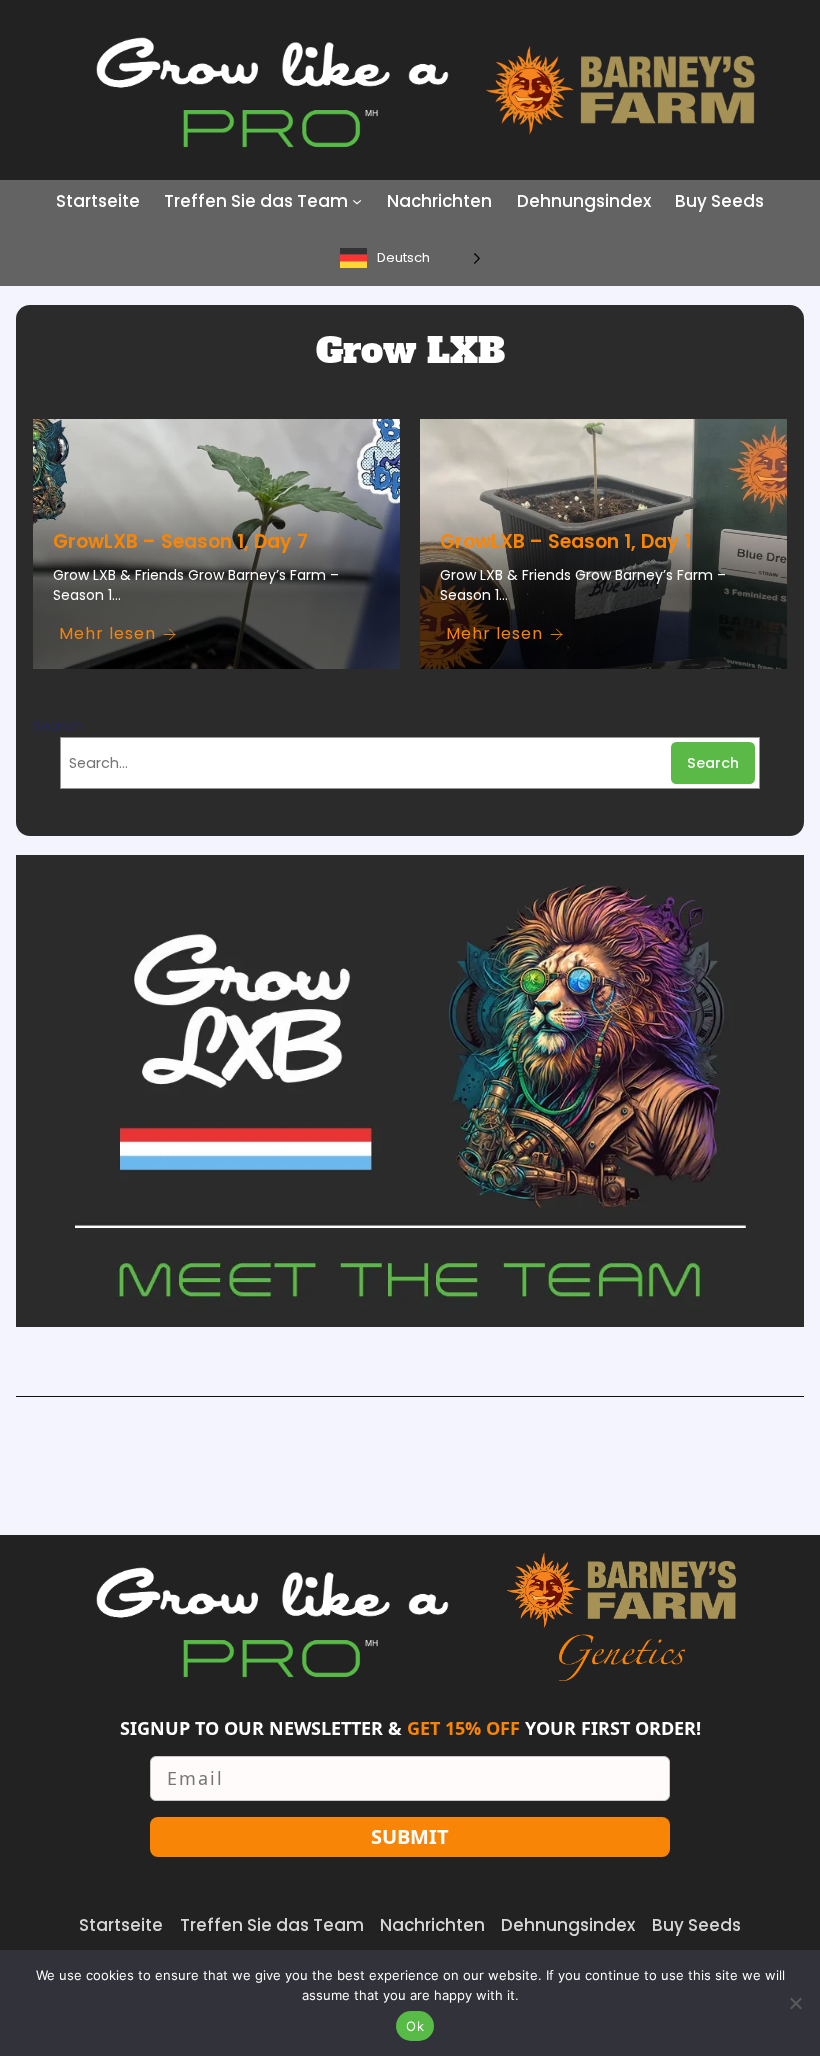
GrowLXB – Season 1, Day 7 (180, 541)
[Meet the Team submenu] (357, 201)
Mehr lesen (107, 633)
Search (58, 726)
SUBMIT (410, 1836)
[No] (795, 2003)
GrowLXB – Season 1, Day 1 (565, 541)
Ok (415, 2026)
